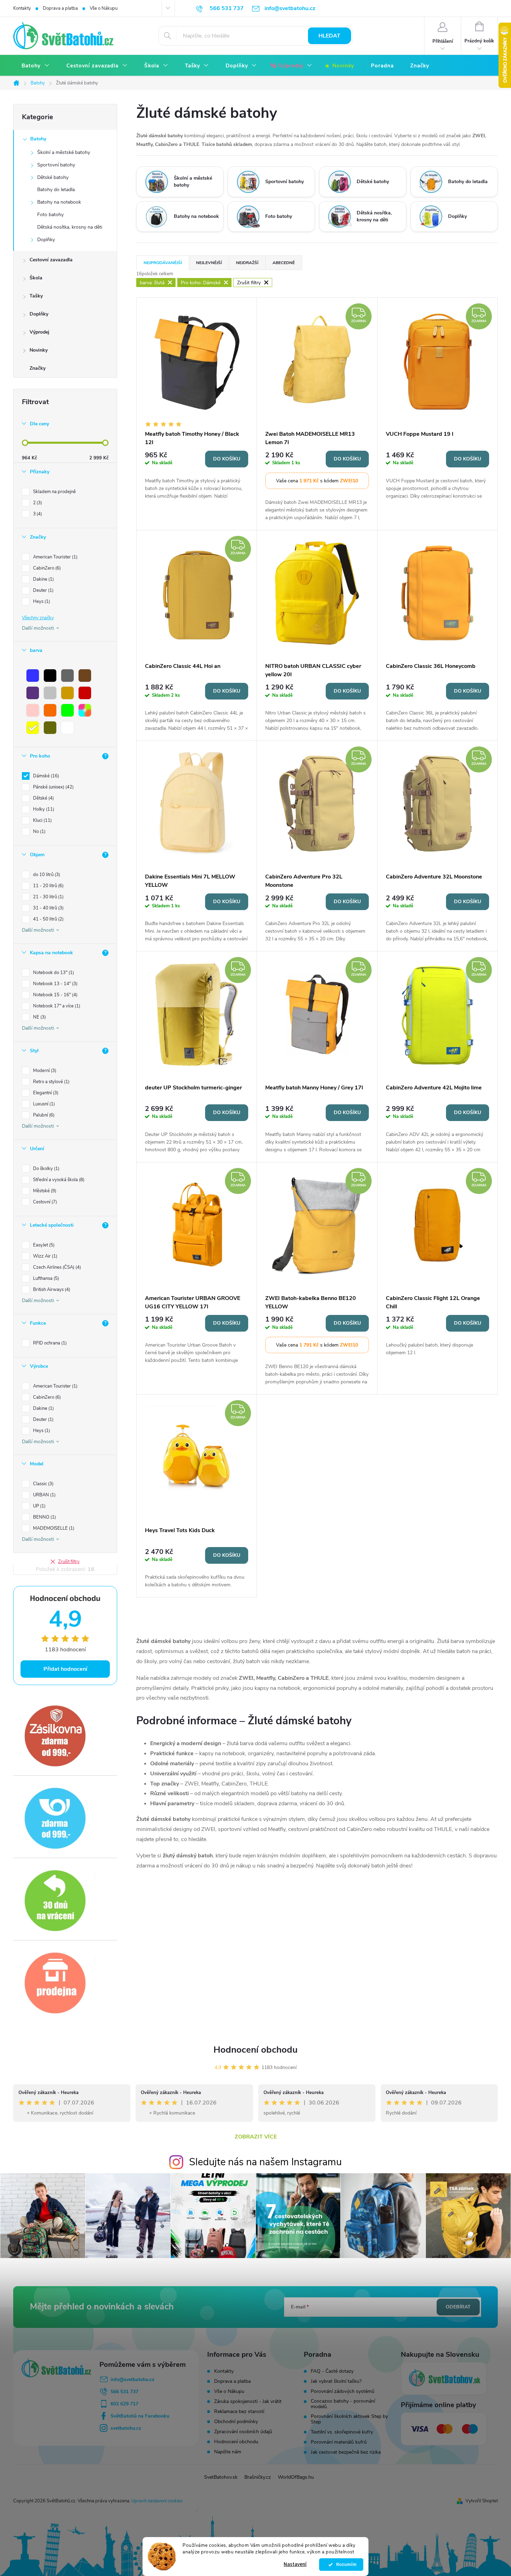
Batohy (38, 139)
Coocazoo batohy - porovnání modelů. (343, 2404)
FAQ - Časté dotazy (332, 2371)
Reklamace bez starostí (239, 2411)
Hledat (329, 36)
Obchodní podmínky (236, 2422)
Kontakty (22, 8)
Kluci (42, 820)
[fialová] (33, 693)
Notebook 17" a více (56, 1006)
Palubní (43, 1115)
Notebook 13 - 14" (55, 984)
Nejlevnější (209, 263)
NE (39, 1017)
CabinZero (46, 568)
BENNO (44, 1517)
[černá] (50, 676)
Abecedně (284, 263)
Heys (41, 602)
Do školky (46, 1169)
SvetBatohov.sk (221, 2477)
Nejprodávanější (163, 263)
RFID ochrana (49, 1343)
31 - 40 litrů (48, 908)
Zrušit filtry (69, 1562)
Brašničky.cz (258, 2477)
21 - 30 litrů (48, 897)
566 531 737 (124, 2392)
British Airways (51, 1290)
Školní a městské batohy (64, 152)
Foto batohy (50, 215)
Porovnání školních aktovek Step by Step (349, 2419)
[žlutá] (33, 728)
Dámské (45, 776)
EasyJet (43, 1245)
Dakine (43, 579)
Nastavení (295, 2564)
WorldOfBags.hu (296, 2477)
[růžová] (33, 710)
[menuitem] (36, 66)
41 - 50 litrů (48, 919)
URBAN (44, 1495)
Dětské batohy (53, 177)
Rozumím (345, 2565)
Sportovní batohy (56, 165)
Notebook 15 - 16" (55, 995)
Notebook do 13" (53, 973)
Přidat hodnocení (65, 1669)
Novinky (39, 350)
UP (39, 1506)
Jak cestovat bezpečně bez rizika (346, 2452)
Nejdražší (247, 263)
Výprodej (39, 332)
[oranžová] (50, 710)
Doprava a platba (60, 8)
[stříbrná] (50, 693)
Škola (36, 278)
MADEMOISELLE (53, 1528)
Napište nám (228, 2452)
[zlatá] (67, 693)
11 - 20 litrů (48, 886)
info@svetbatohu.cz (132, 2379)
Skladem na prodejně (54, 492)
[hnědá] (85, 676)
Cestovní (44, 1202)
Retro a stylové (51, 1082)
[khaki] (50, 728)
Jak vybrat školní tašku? (336, 2381)
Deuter (43, 590)
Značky (38, 368)
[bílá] (67, 728)
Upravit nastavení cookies (157, 2501)
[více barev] (85, 710)
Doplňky (46, 240)
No (39, 832)
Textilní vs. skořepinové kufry (342, 2432)
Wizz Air (44, 1256)
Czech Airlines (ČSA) (56, 1267)
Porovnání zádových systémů (343, 2391)
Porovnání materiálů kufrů (339, 2442)
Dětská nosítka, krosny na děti (70, 227)
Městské (44, 1191)
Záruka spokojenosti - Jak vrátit (248, 2401)
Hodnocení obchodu (255, 2050)
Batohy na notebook (59, 202)
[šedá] (67, 676)
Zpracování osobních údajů (243, 2432)
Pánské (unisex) (53, 787)
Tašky (36, 296)
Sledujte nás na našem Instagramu (265, 2162)
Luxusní (43, 1104)
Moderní (44, 1071)
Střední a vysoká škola (58, 1180)
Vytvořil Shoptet (482, 2501)
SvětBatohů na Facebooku (140, 2416)
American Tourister (55, 557)
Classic (43, 1484)
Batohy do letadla (56, 190)
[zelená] (67, 710)
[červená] (85, 693)
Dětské (43, 798)
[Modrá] (33, 676)
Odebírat (458, 2307)
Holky (43, 809)
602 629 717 (124, 2404)
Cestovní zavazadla (51, 260)
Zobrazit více (256, 2137)
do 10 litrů (46, 875)
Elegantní (45, 1093)
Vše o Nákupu (104, 8)
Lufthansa (45, 1278)
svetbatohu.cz (126, 2428)
